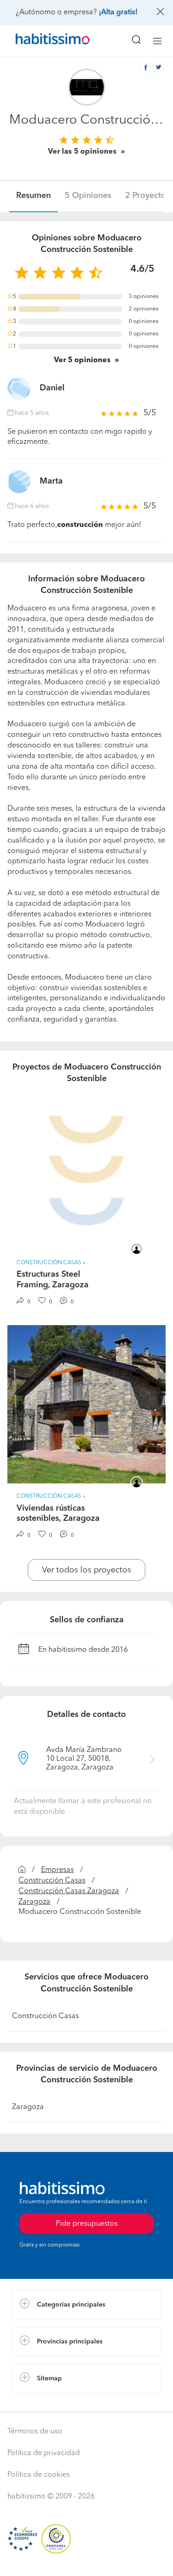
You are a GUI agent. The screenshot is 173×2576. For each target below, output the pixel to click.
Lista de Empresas (42, 2403)
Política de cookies (39, 2475)
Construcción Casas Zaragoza (69, 1891)
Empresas (57, 1870)
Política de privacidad (44, 2453)
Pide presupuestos (87, 2560)
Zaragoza (34, 1902)
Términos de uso (35, 2432)
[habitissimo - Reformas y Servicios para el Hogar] (42, 41)
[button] (86, 2305)
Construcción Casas (52, 1881)
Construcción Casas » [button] (51, 1263)
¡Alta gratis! (118, 12)
